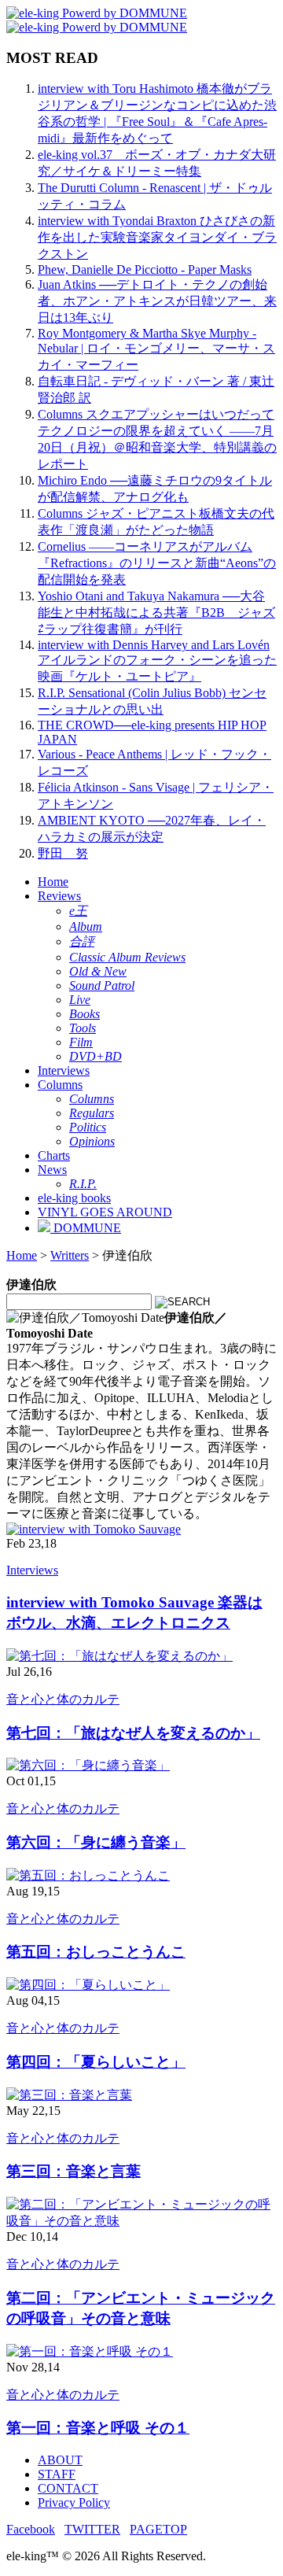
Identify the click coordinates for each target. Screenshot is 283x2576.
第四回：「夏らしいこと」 (96, 2062)
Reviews (59, 896)
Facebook (31, 2529)
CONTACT (68, 2488)
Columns (60, 1085)
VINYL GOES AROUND (105, 1212)
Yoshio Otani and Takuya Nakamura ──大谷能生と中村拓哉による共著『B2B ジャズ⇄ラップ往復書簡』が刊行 (156, 613)
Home (53, 882)
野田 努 (63, 853)
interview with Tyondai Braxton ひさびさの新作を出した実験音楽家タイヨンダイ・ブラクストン (157, 237)
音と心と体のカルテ (63, 1699)
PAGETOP (158, 2529)
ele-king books (74, 1198)
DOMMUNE (86, 1228)
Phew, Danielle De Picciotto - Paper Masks (145, 269)
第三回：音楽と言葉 (74, 2171)
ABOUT (60, 2460)
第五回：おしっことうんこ (96, 1952)
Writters (70, 1255)
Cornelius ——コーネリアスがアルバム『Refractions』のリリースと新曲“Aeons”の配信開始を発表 (157, 563)
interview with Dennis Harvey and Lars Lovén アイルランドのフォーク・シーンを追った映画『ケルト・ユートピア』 (157, 661)
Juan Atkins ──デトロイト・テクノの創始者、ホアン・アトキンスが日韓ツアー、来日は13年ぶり (157, 301)
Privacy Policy (74, 2502)
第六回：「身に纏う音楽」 (96, 1842)
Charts (54, 1155)
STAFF (57, 2474)
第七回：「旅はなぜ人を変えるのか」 (133, 1733)
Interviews (64, 1070)
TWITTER (92, 2529)
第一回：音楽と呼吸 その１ (98, 2428)
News (52, 1170)
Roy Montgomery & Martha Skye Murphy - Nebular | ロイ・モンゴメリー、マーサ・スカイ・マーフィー (156, 349)
